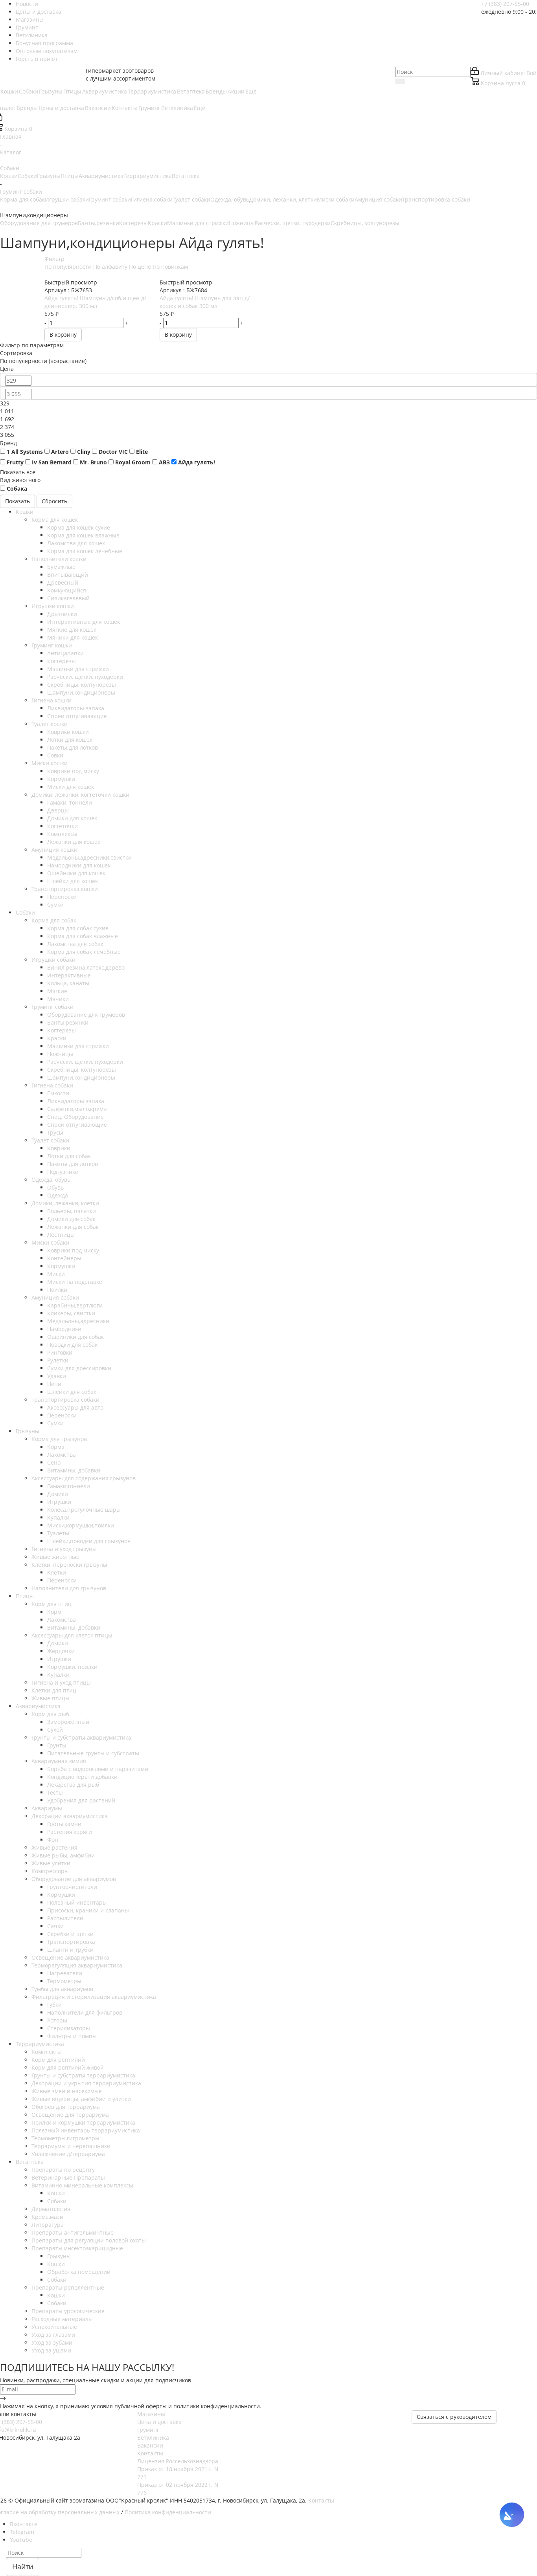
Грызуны (49, 176)
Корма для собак (22, 199)
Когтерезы (133, 223)
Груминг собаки (110, 199)
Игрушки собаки (67, 199)
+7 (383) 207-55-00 (505, 4)
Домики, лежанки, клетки (283, 199)
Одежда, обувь (230, 199)
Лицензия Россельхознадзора (178, 2461)
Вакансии (150, 2445)
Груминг (148, 2430)
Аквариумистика (101, 176)
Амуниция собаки (378, 199)
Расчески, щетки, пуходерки (293, 223)
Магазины (151, 2414)
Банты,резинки (98, 223)
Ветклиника (153, 2438)
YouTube (21, 2540)
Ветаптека (186, 176)
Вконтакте (24, 2524)
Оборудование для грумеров (39, 223)
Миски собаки (336, 199)
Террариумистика (148, 176)
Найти (23, 2567)
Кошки (9, 176)
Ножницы (242, 223)
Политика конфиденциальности (168, 2512)
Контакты (150, 2453)
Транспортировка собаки (436, 199)
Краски (157, 223)
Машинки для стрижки (198, 223)
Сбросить (54, 501)
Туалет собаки (191, 199)
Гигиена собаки (152, 199)
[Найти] (400, 81)
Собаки (27, 176)
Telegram (22, 2532)
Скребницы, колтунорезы (365, 223)
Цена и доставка (159, 2422)
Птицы (70, 176)
